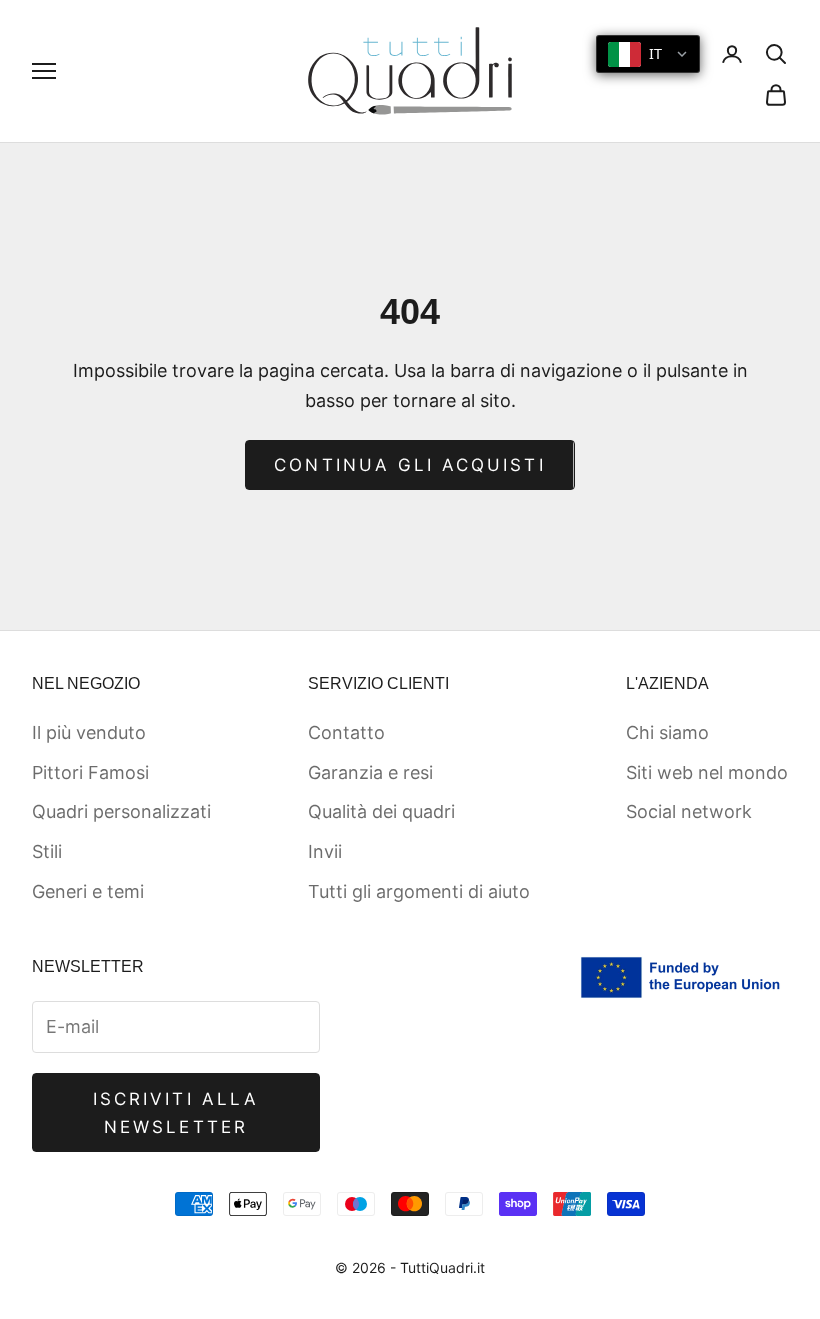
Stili (47, 851)
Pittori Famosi (90, 772)
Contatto (346, 732)
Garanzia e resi (370, 772)
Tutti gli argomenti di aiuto (419, 891)
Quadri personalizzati (121, 811)
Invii (325, 851)
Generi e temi (88, 891)
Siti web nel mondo (707, 772)
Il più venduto (89, 732)
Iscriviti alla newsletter (176, 1113)
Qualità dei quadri (381, 811)
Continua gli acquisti (409, 465)
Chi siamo (667, 732)
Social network (689, 811)
